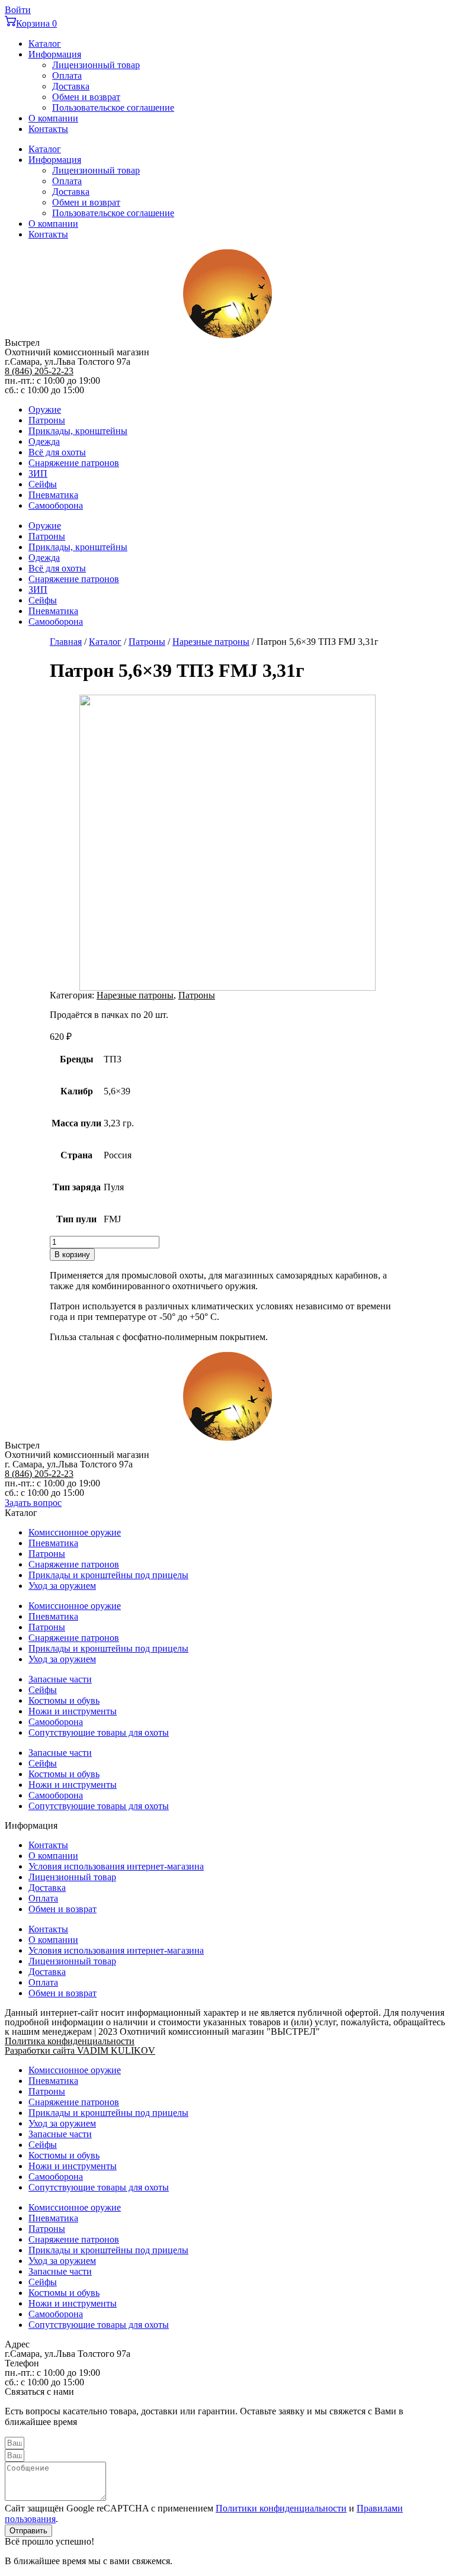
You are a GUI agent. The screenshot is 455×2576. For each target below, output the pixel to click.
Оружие (45, 409)
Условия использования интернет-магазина (116, 1866)
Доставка (71, 86)
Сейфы (43, 484)
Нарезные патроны (211, 642)
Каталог (45, 44)
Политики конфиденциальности (281, 2508)
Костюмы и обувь (64, 1700)
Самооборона (56, 505)
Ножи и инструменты (73, 1711)
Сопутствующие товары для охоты (99, 1732)
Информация (55, 54)
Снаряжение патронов (74, 463)
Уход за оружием (62, 1586)
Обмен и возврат (86, 97)
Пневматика (53, 495)
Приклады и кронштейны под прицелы (108, 1575)
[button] (33, 1503)
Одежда (44, 441)
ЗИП (38, 473)
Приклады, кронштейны (78, 431)
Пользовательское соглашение (113, 107)
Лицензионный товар (96, 65)
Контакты (48, 129)
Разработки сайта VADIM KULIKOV (80, 2050)
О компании (53, 118)
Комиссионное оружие (75, 1532)
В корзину (72, 1255)
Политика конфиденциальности (70, 2041)
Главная (66, 642)
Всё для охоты (57, 452)
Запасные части (60, 1679)
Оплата (67, 76)
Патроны (47, 420)
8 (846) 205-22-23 (39, 371)
